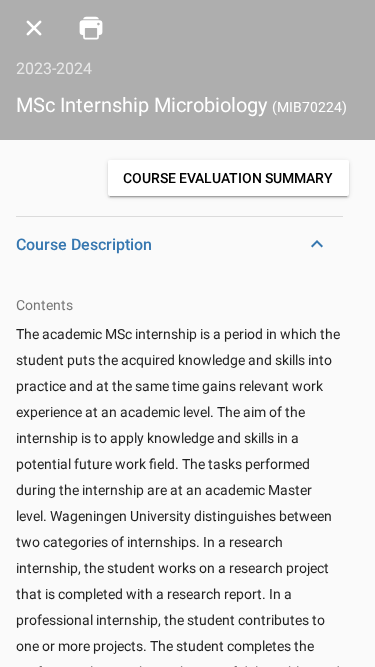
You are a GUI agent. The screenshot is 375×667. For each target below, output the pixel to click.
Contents (44, 305)
